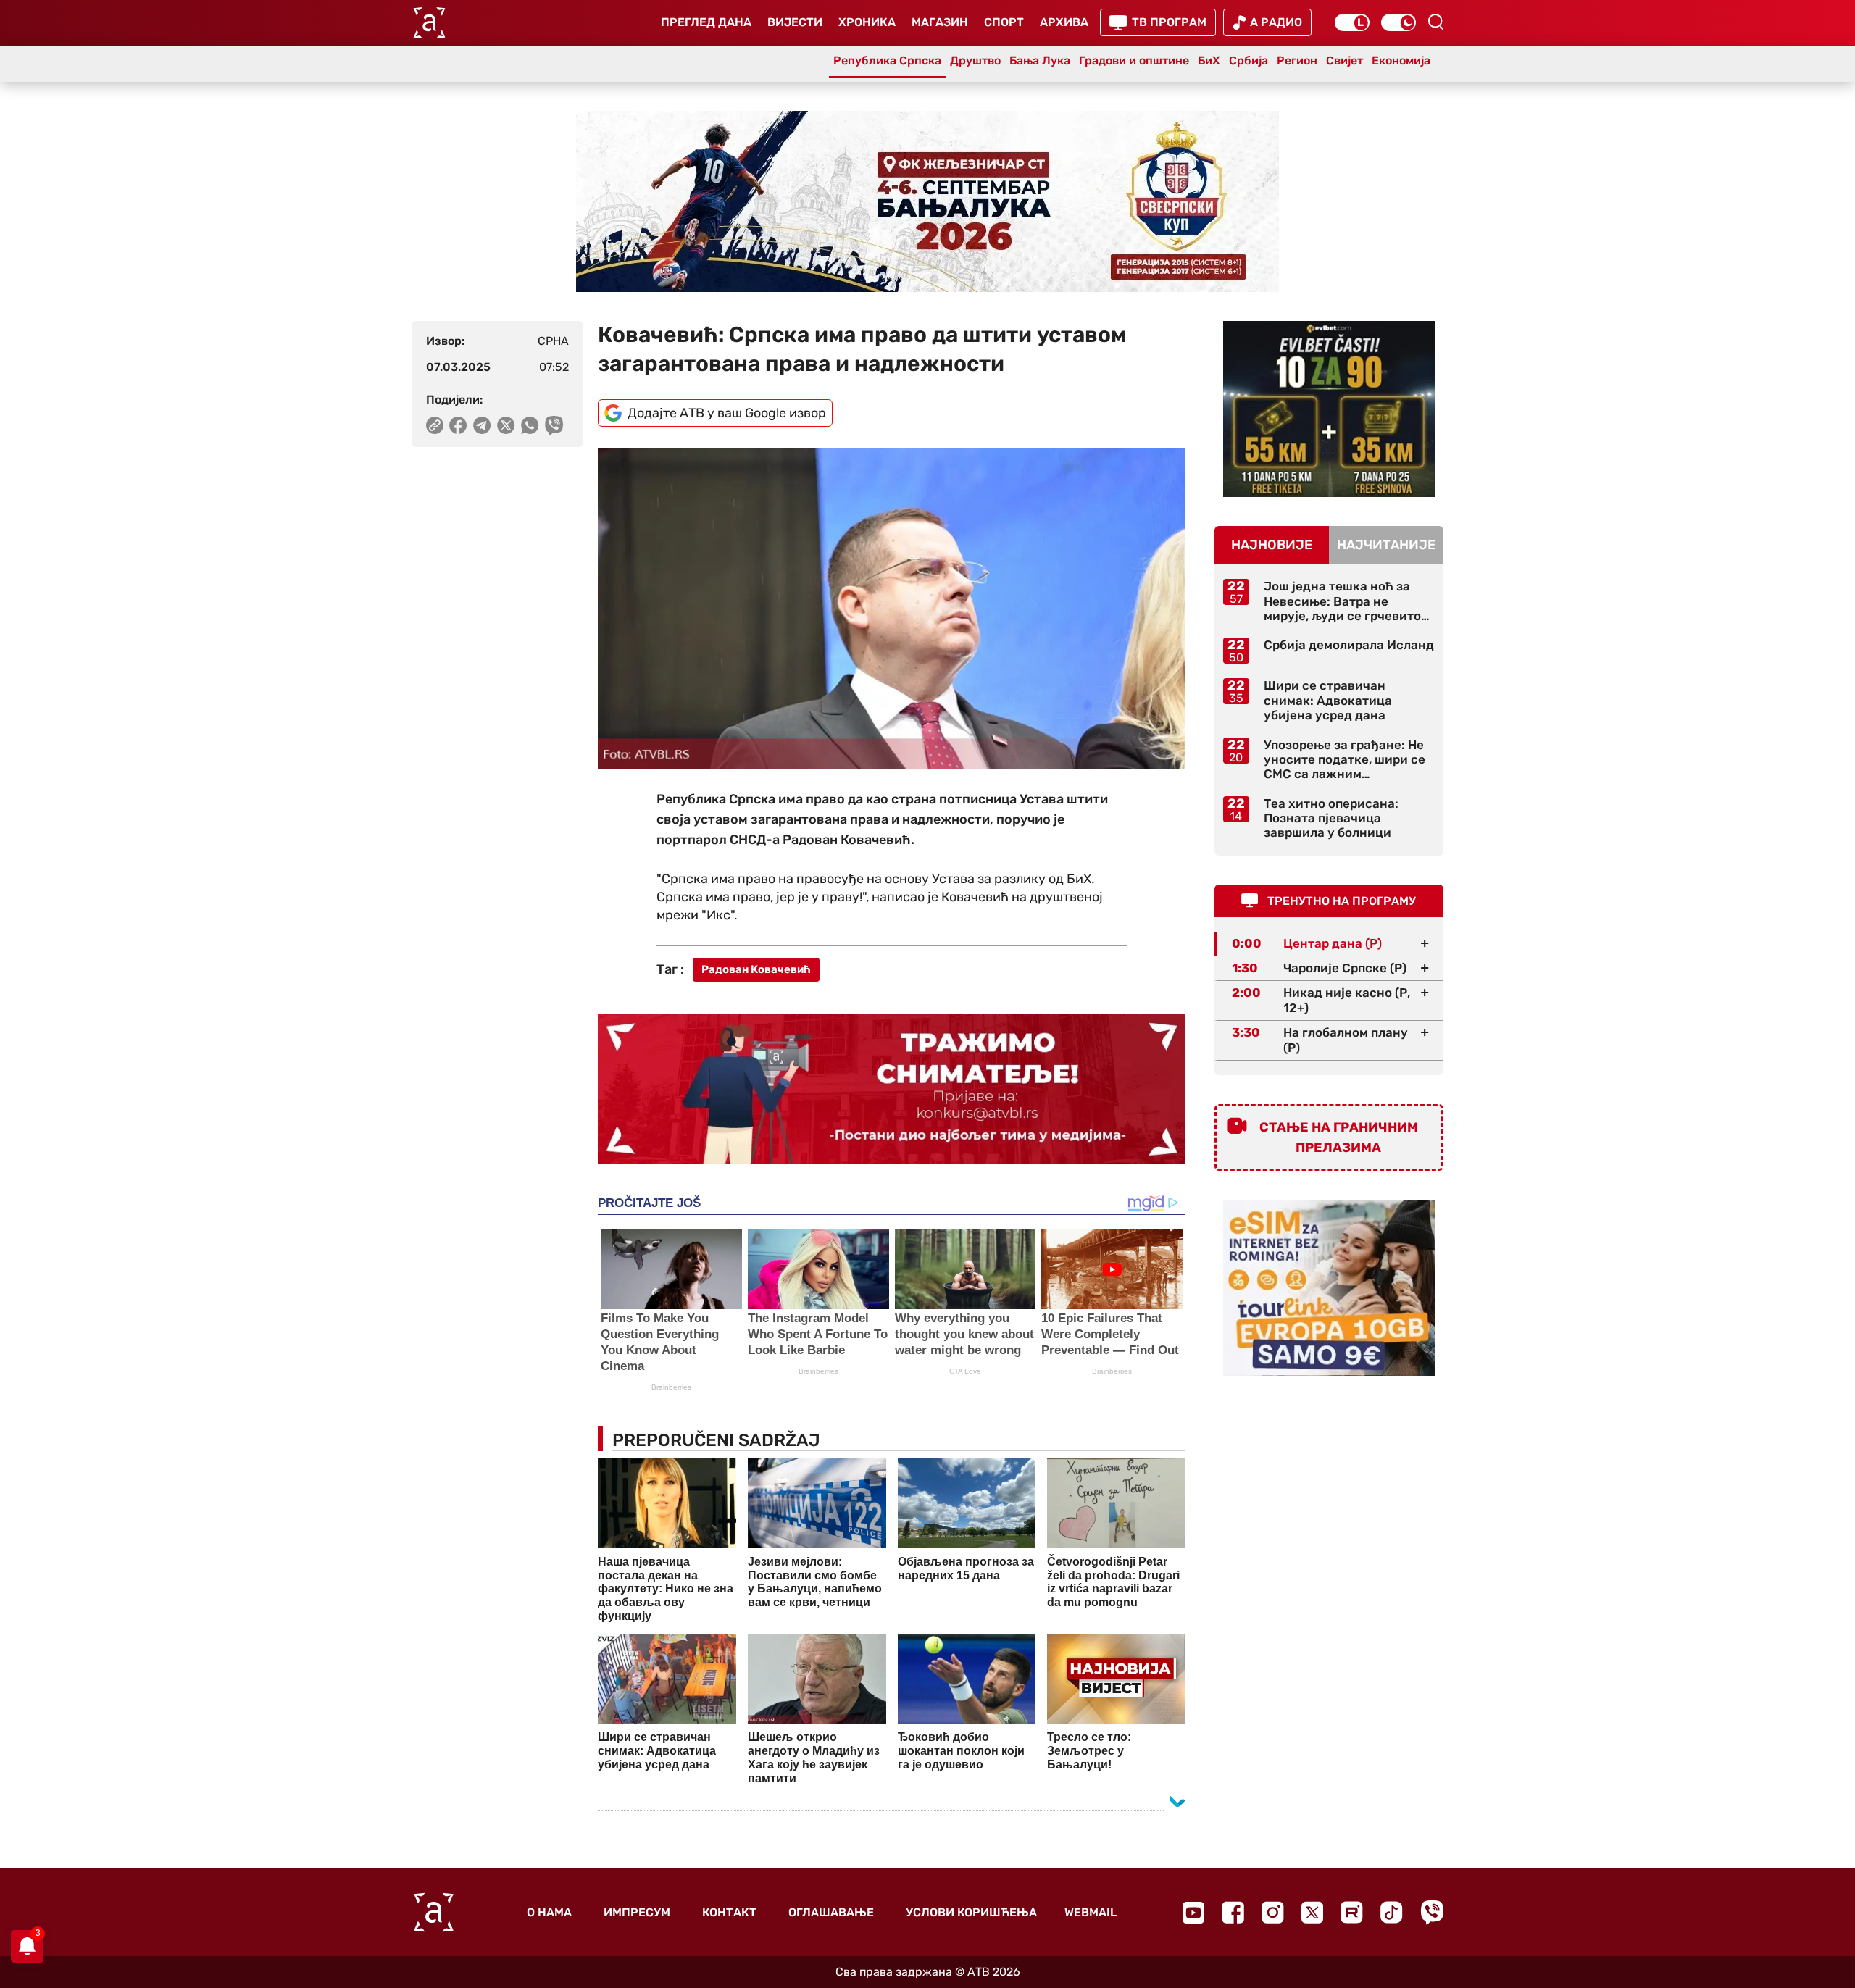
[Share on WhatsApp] (530, 425)
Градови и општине (1134, 60)
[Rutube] (1352, 1912)
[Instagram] (1273, 1912)
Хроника (867, 22)
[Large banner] (927, 201)
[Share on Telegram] (482, 425)
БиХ (1209, 60)
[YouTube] (1193, 1913)
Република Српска (887, 60)
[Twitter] (1312, 1912)
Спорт (1004, 22)
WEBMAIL (1091, 1912)
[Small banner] (1329, 409)
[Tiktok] (1392, 1912)
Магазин (940, 22)
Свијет (1345, 60)
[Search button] (1435, 22)
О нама (549, 1912)
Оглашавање (831, 1912)
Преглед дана (706, 22)
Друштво (975, 60)
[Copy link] (435, 425)
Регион (1297, 60)
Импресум (637, 1912)
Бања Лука (1040, 60)
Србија (1249, 60)
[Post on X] (506, 425)
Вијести (795, 22)
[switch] (1352, 22)
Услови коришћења (971, 1912)
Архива (1064, 22)
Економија (1401, 60)
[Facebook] (1233, 1912)
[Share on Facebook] (458, 425)
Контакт (729, 1912)
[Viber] (1432, 1912)
